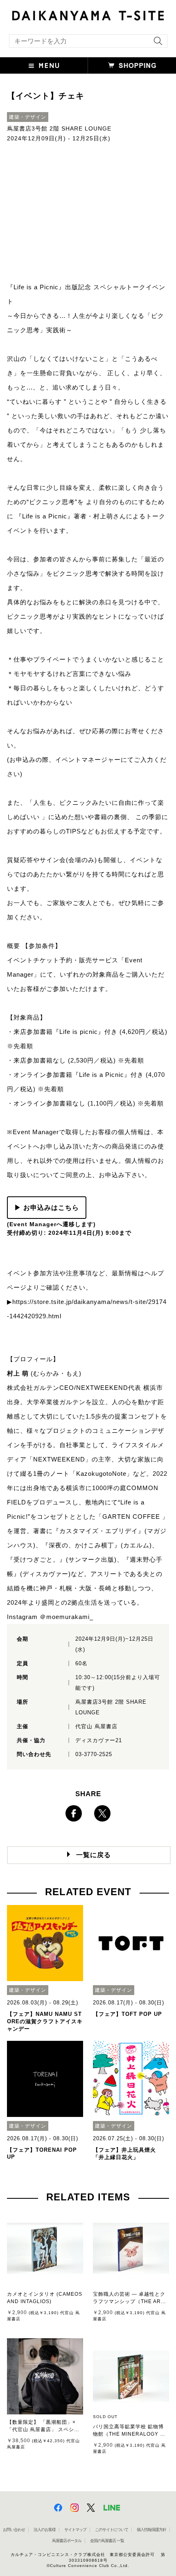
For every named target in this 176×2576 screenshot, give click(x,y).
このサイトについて (112, 2530)
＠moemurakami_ (67, 1617)
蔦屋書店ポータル (67, 2541)
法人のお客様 (45, 2530)
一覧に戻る (94, 1855)
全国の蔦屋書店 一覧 (107, 2541)
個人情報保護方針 (151, 2530)
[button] (44, 65)
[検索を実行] (156, 44)
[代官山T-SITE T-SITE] (88, 15)
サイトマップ (75, 2530)
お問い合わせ (14, 2530)
